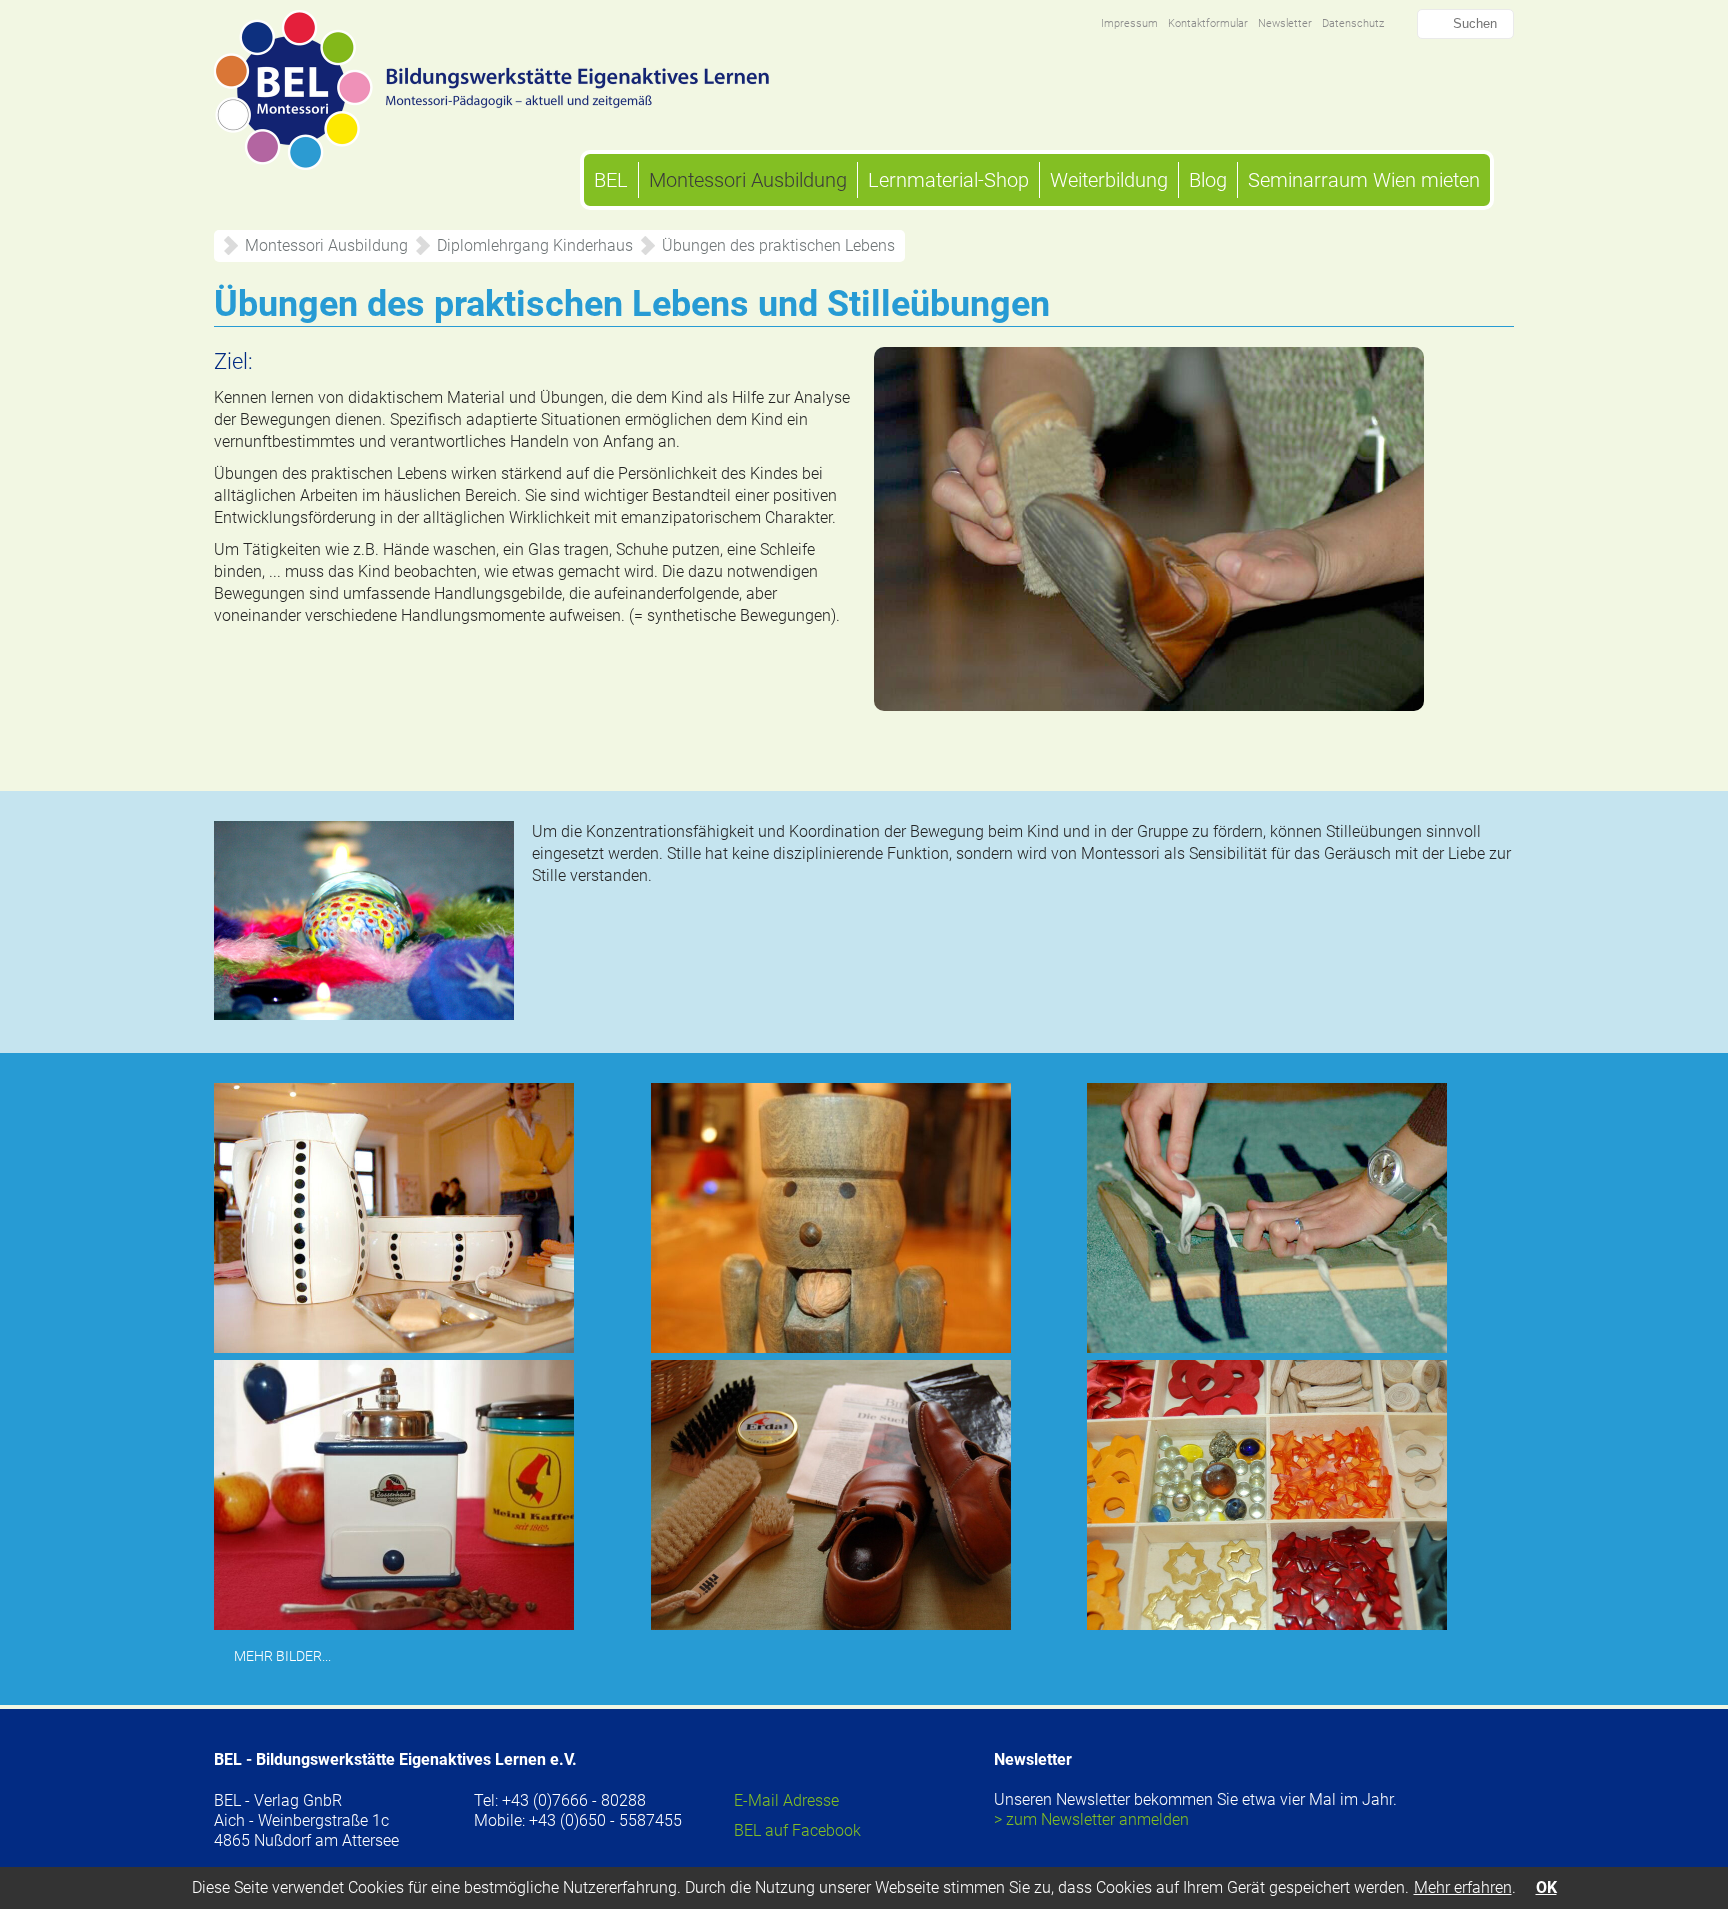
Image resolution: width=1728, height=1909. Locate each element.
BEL (611, 180)
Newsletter (1285, 23)
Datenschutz (1353, 23)
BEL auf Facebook (797, 1830)
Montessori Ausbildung (748, 180)
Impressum (1129, 23)
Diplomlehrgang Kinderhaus (535, 245)
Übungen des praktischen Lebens (778, 245)
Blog (1208, 180)
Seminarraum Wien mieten (1364, 180)
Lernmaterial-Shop (948, 180)
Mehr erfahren (1463, 1887)
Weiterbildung (1109, 180)
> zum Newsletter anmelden (1091, 1819)
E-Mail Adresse (786, 1800)
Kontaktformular (1208, 23)
